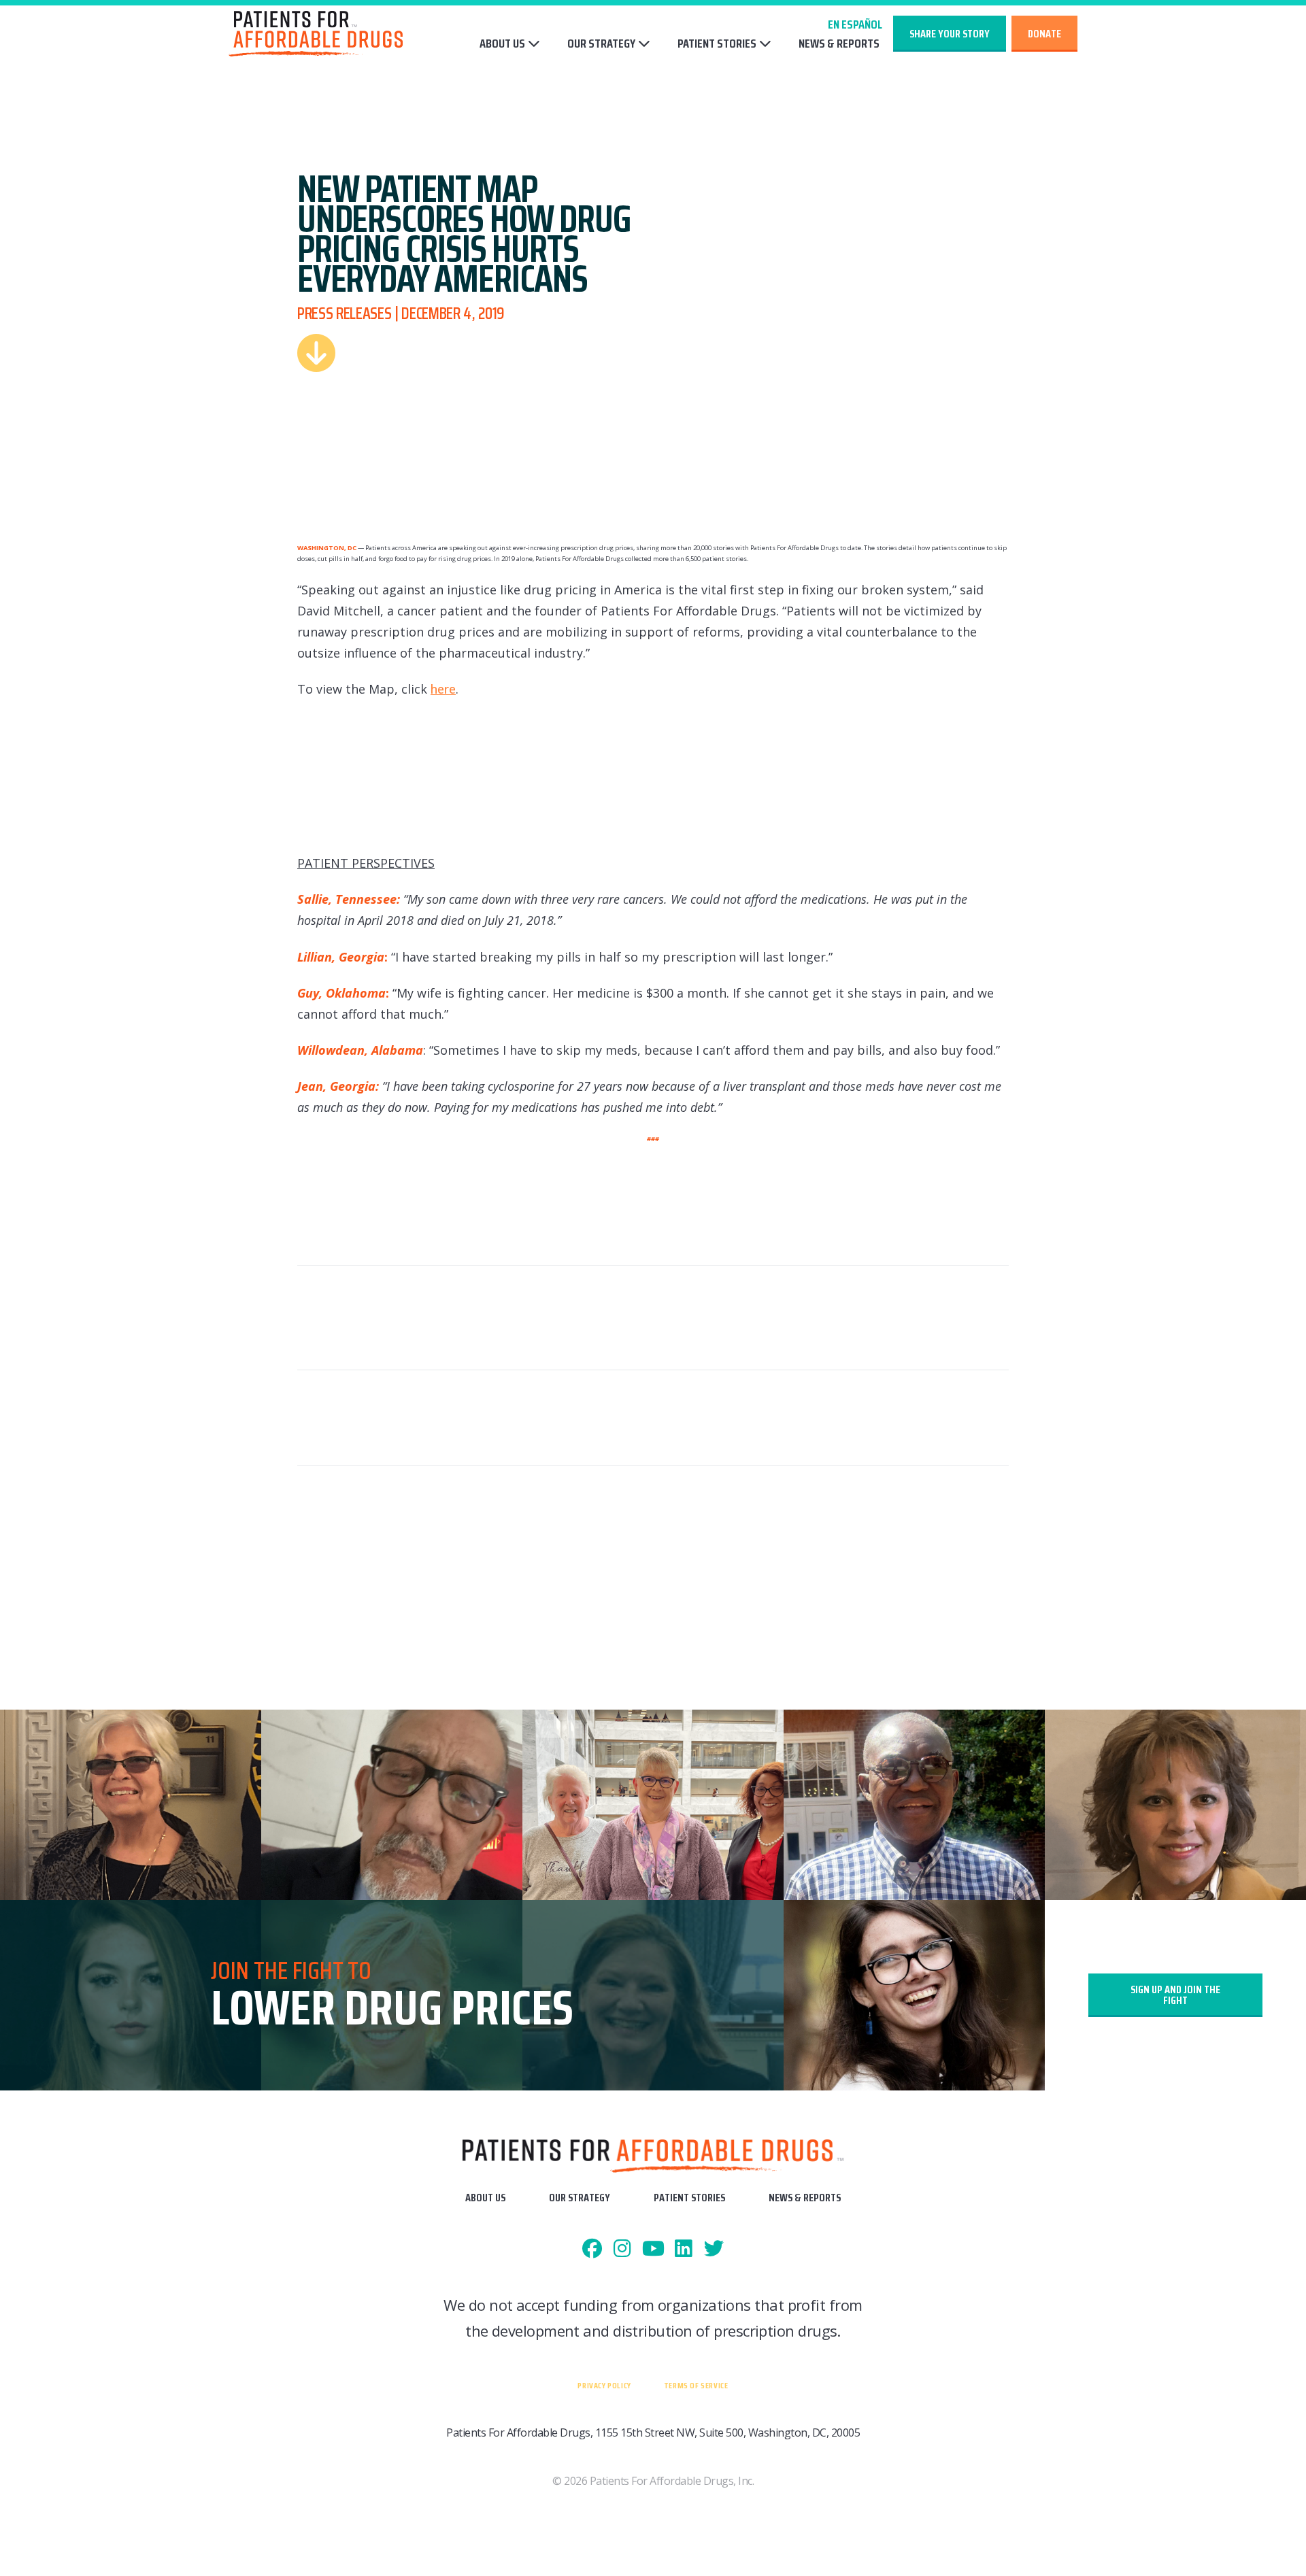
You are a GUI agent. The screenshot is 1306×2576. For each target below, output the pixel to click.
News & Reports (839, 44)
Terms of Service (696, 2385)
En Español (855, 24)
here (443, 689)
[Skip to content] (316, 353)
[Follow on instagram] (623, 2249)
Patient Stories (717, 44)
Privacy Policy (604, 2385)
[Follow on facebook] (592, 2249)
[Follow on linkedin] (683, 2249)
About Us (502, 44)
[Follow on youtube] (653, 2249)
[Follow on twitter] (714, 2249)
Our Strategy (601, 44)
